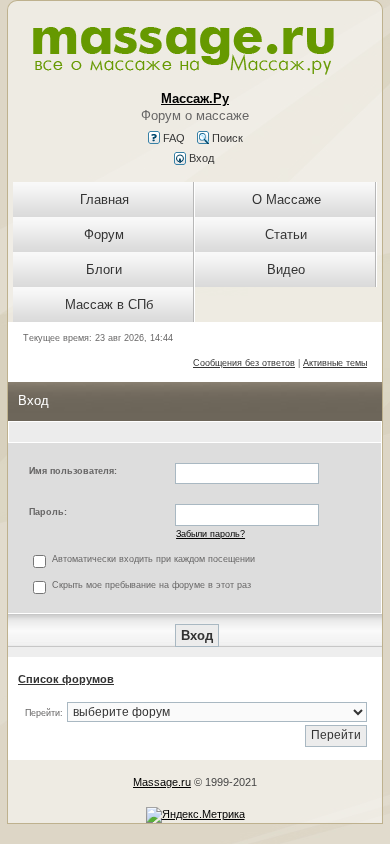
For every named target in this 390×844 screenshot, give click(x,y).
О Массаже (286, 199)
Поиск (226, 138)
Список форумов (66, 679)
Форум (104, 234)
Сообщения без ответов (244, 363)
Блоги (104, 269)
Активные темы (335, 363)
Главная (104, 199)
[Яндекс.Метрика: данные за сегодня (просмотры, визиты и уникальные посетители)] (195, 815)
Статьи (286, 234)
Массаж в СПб (109, 304)
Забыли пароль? (210, 534)
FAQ (172, 138)
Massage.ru (162, 782)
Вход (200, 158)
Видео (286, 269)
